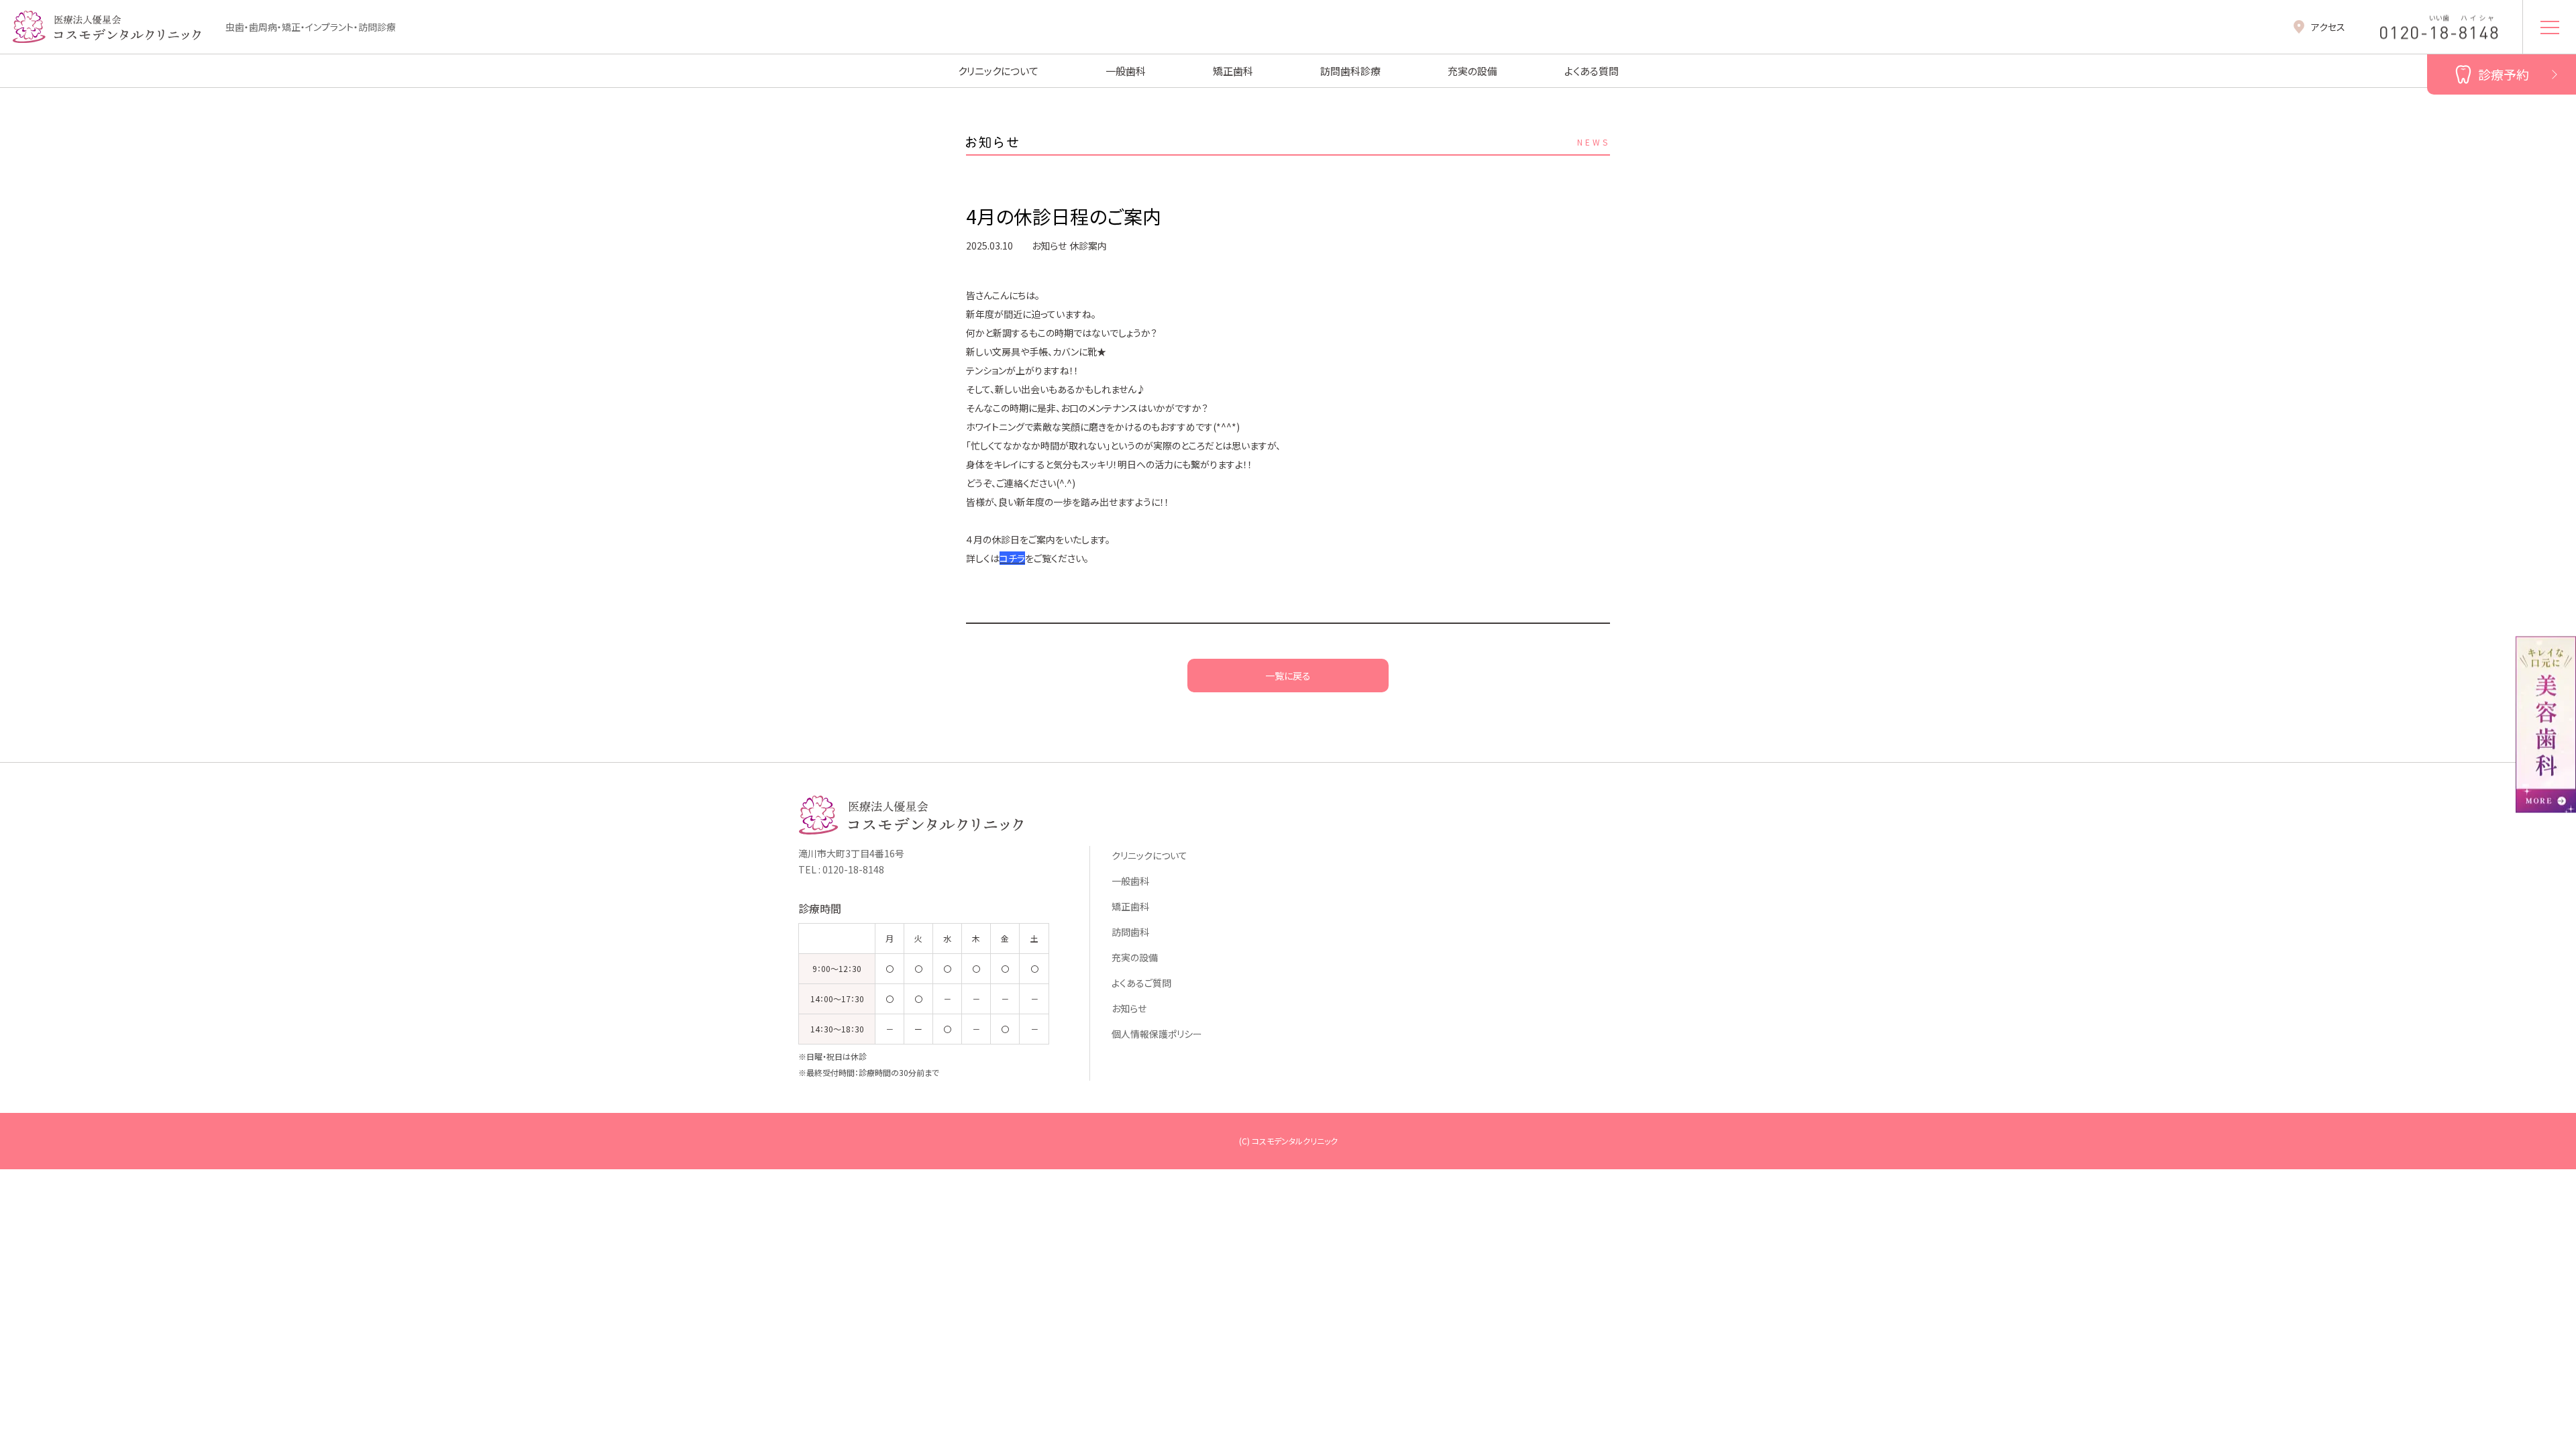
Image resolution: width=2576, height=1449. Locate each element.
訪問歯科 (1130, 932)
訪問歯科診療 (1350, 71)
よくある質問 (1592, 71)
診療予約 (2504, 74)
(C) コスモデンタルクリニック (1288, 1141)
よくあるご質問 (1141, 983)
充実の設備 (1472, 71)
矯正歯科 (1233, 71)
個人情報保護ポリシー (1157, 1034)
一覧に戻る (1288, 676)
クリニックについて (998, 71)
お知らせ (1129, 1008)
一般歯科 (1126, 71)
